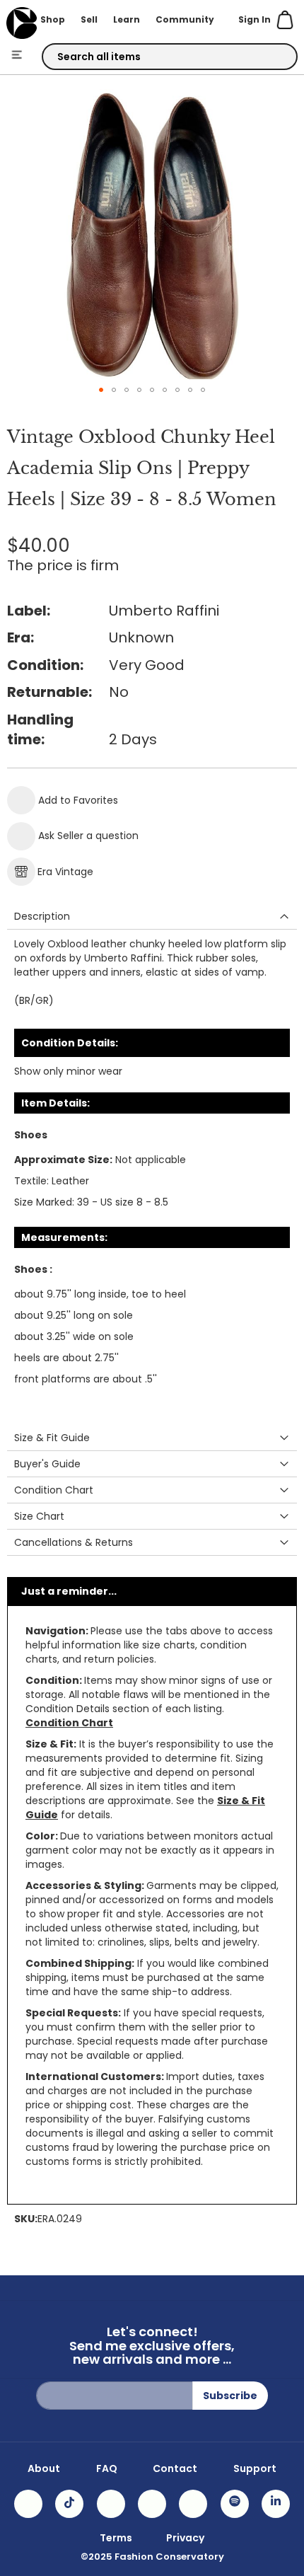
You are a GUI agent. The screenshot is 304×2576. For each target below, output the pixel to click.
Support (255, 2468)
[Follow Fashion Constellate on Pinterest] (193, 2504)
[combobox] (170, 57)
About (44, 2468)
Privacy (185, 2538)
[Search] (274, 57)
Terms (116, 2538)
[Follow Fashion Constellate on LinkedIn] (276, 2504)
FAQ (107, 2468)
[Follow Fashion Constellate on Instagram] (28, 2504)
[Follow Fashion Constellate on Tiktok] (69, 2504)
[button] (101, 390)
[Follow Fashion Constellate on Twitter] (152, 2504)
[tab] (152, 917)
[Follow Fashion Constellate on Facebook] (111, 2504)
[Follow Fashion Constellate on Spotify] (235, 2504)
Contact (175, 2468)
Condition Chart (69, 1723)
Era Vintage (65, 872)
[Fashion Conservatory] (22, 23)
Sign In (255, 19)
